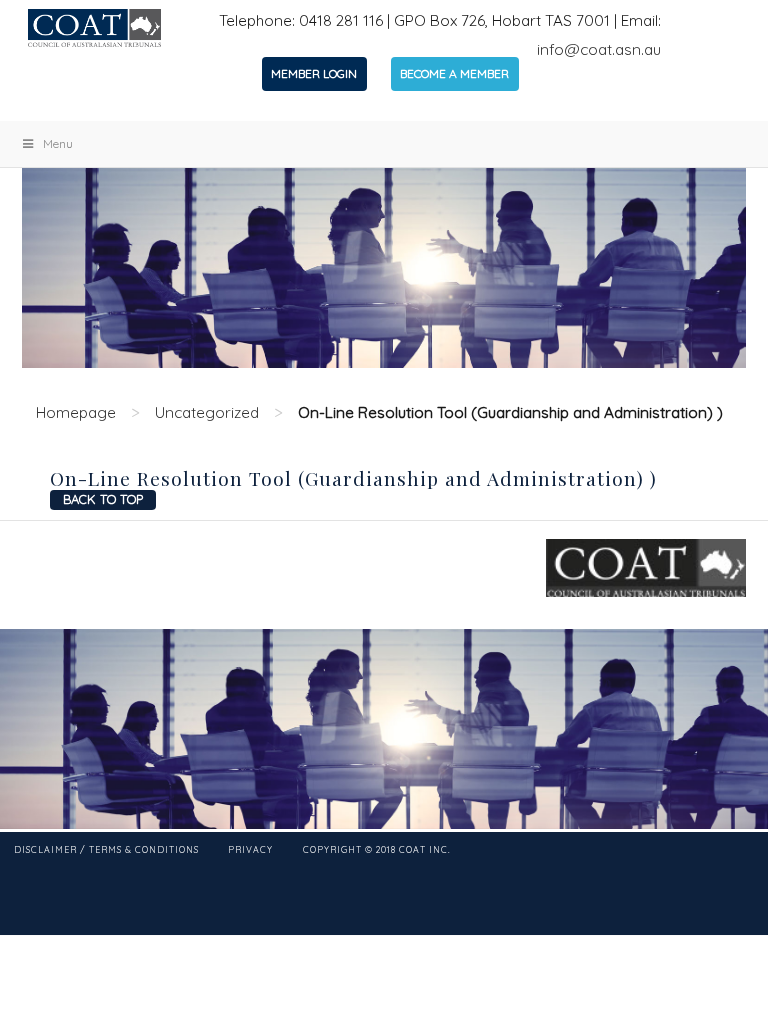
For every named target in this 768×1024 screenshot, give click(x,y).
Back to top (103, 499)
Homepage (76, 412)
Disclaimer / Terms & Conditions (106, 849)
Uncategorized (207, 412)
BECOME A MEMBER (454, 73)
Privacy (250, 849)
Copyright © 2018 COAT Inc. (377, 849)
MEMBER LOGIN (314, 73)
